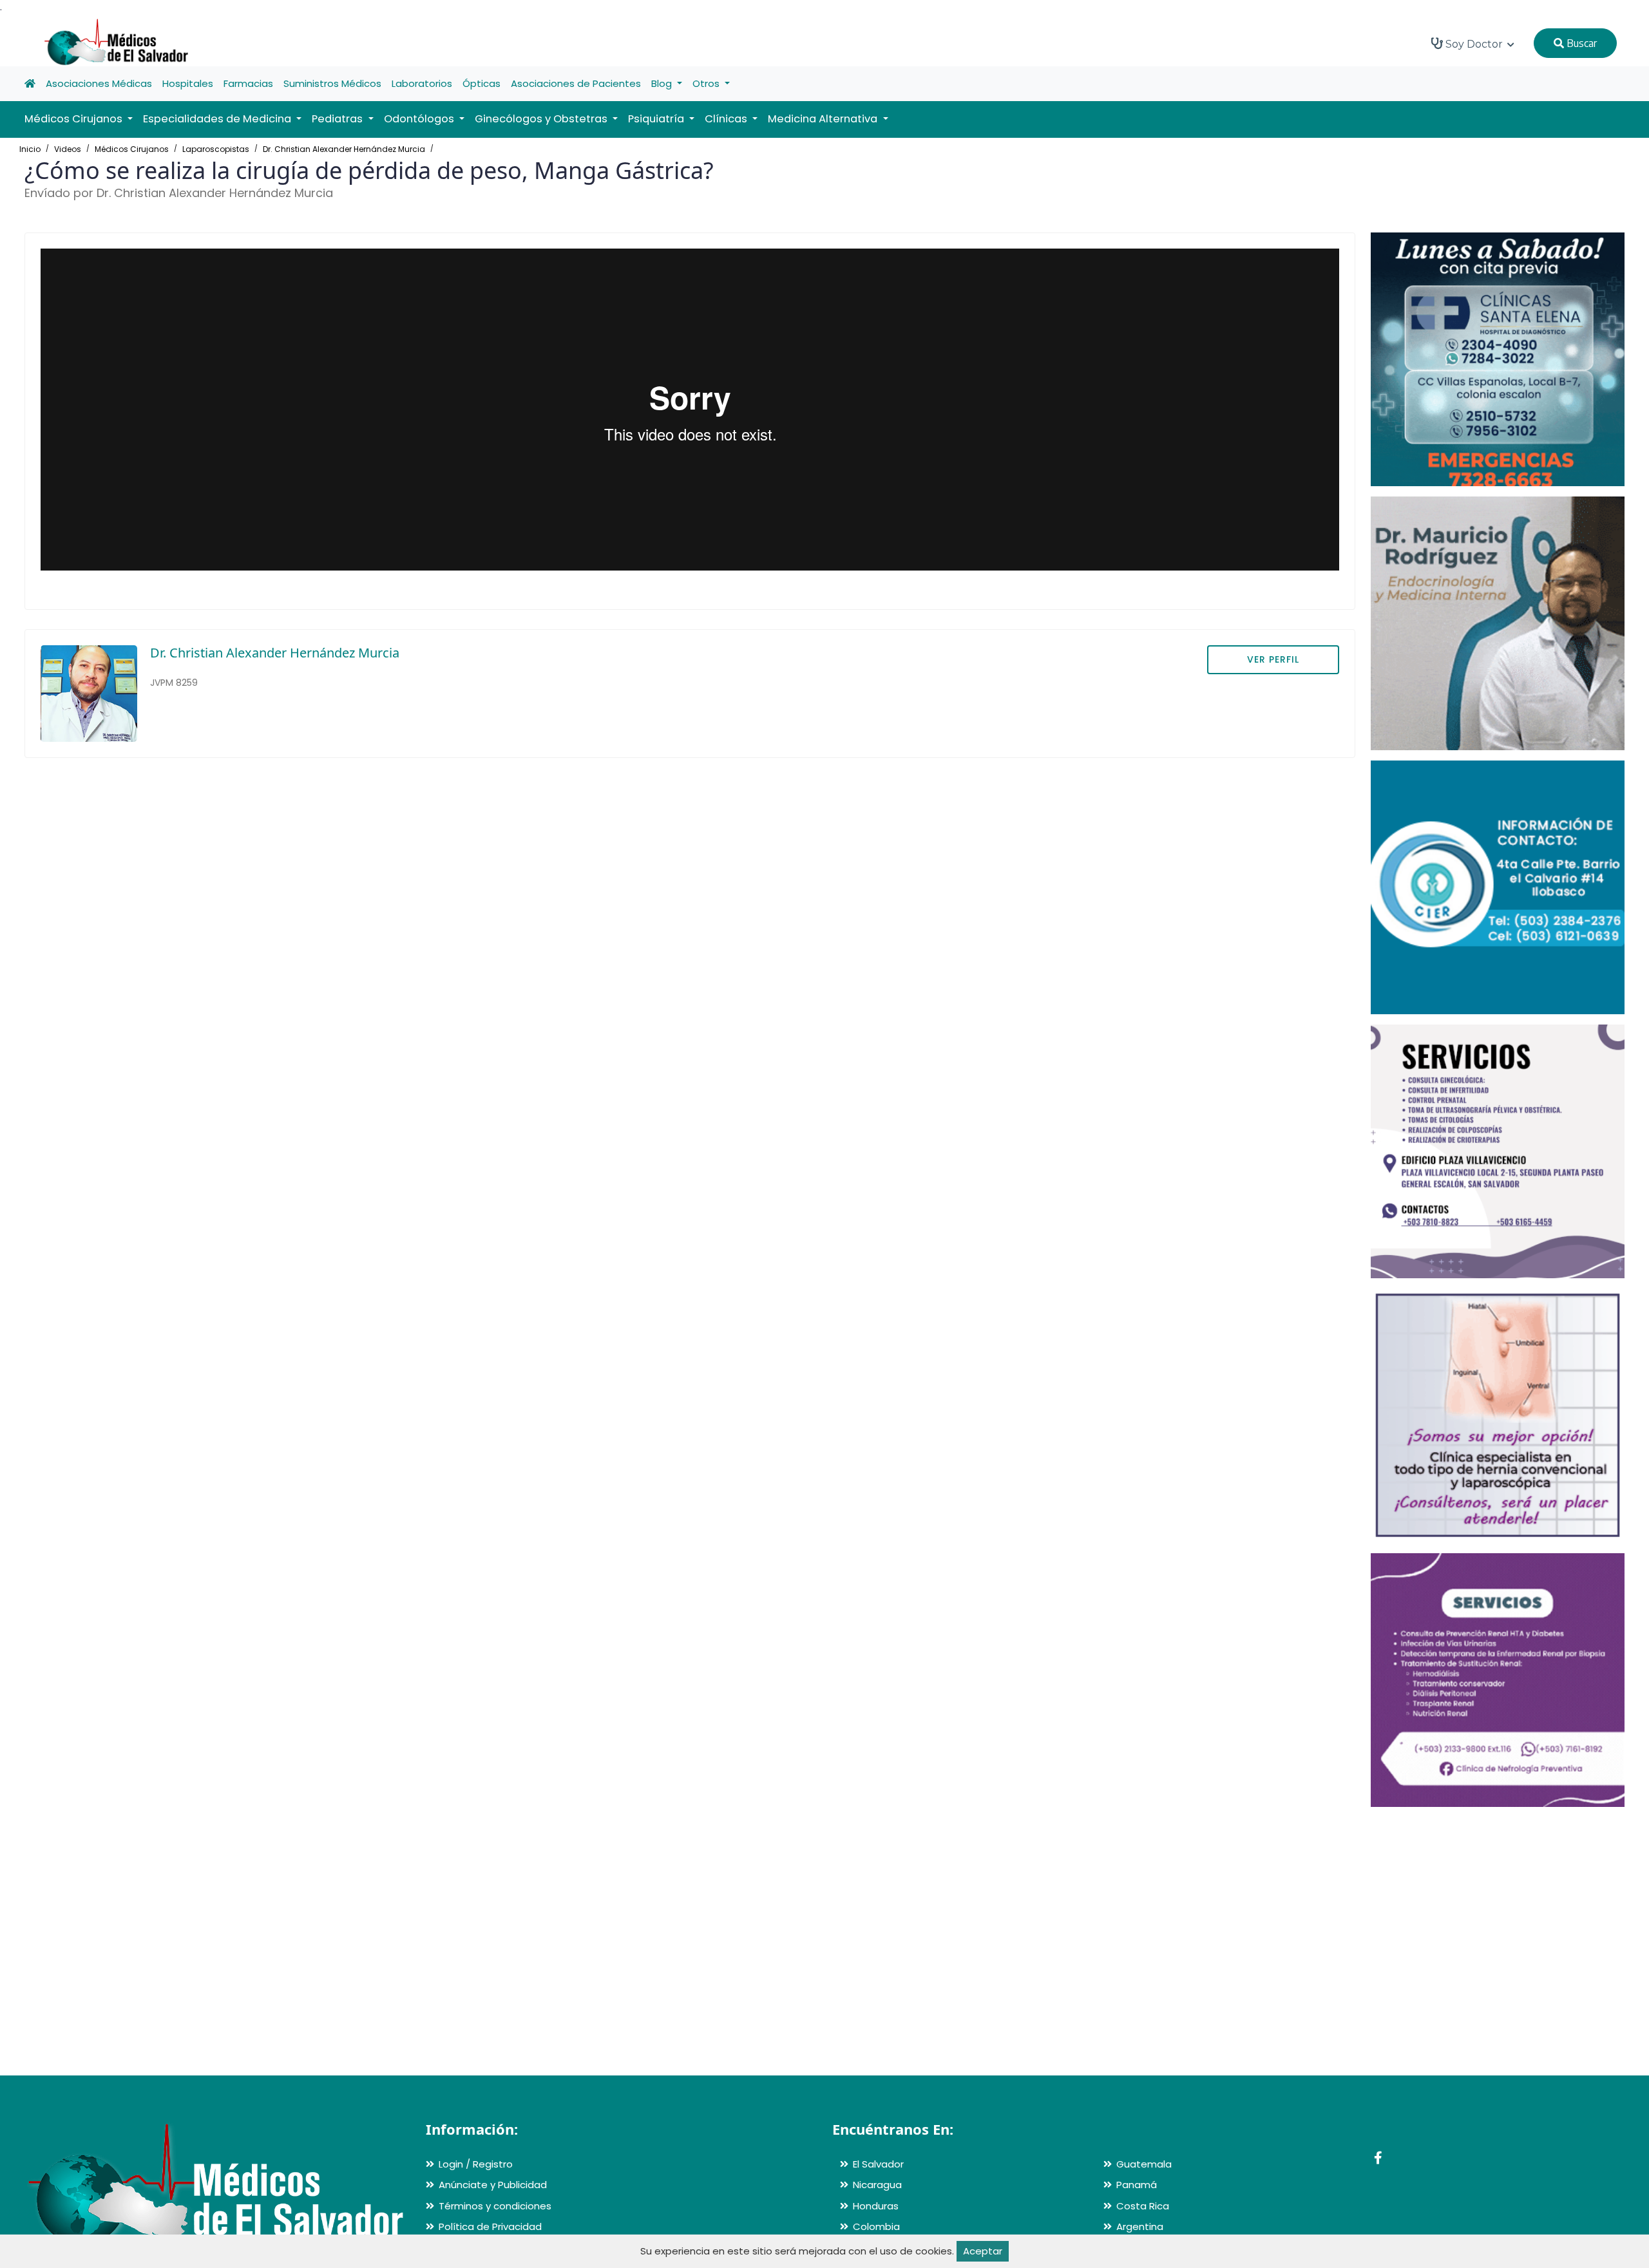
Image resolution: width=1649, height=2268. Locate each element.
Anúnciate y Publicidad (493, 2185)
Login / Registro (476, 2164)
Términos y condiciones (495, 2206)
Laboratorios (422, 83)
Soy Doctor (1474, 44)
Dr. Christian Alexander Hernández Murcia (344, 149)
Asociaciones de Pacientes (576, 83)
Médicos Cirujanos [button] (75, 119)
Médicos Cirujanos (132, 149)
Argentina (1140, 2226)
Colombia (876, 2226)
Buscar (1580, 43)
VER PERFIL (1273, 659)
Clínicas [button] (727, 119)
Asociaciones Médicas (99, 83)
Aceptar (983, 2251)
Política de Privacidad (490, 2226)
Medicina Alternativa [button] (824, 119)
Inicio (30, 149)
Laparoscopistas (216, 149)
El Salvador (878, 2164)
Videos (68, 149)
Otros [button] (707, 83)
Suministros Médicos (332, 83)
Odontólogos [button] (420, 119)
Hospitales (188, 83)
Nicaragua (877, 2185)
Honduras (876, 2206)
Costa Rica (1143, 2206)
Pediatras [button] (338, 119)
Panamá (1137, 2185)
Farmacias (248, 83)
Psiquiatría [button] (657, 119)
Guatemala (1144, 2164)
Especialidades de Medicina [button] (218, 119)
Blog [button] (663, 83)
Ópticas (481, 83)
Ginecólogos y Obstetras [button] (542, 119)
